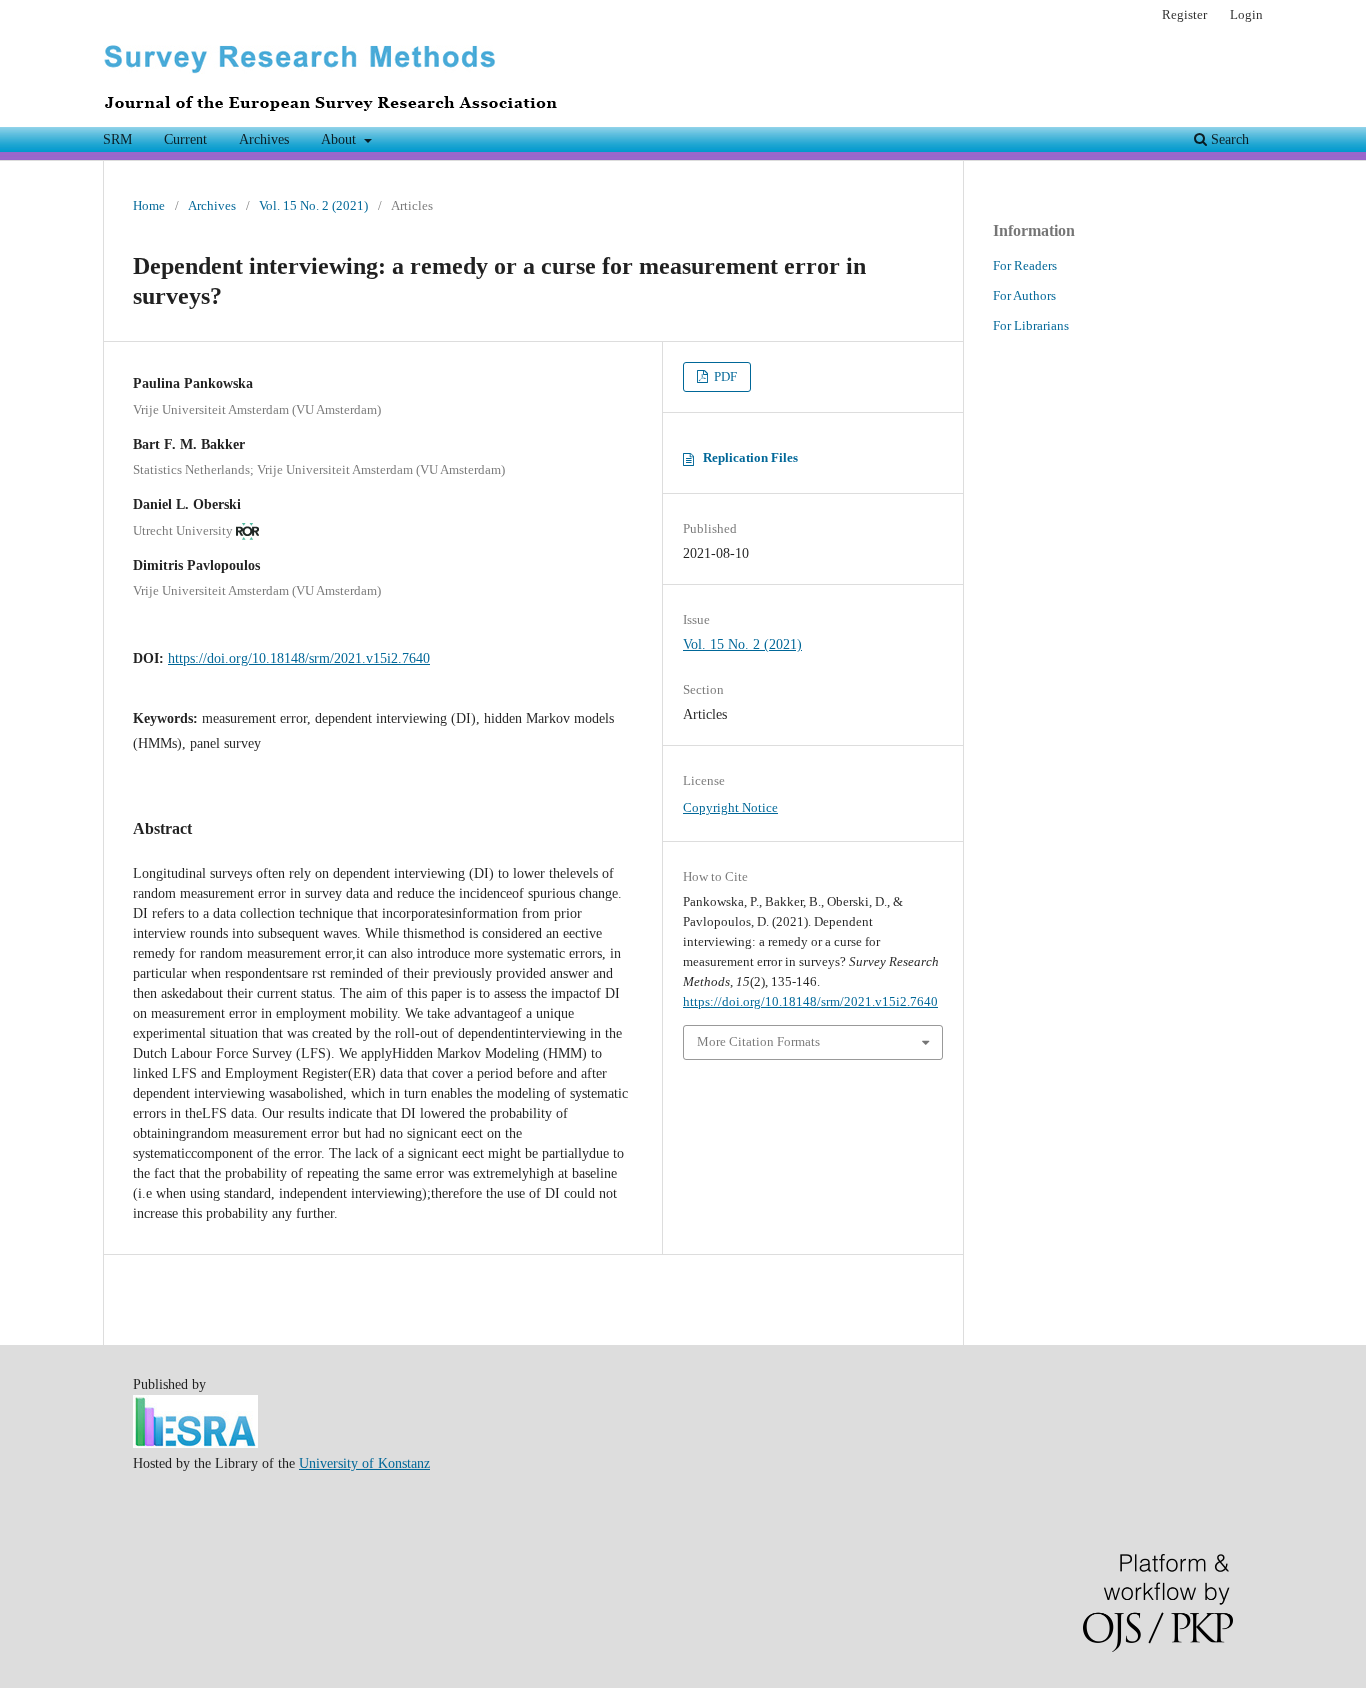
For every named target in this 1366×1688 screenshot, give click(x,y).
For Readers (1025, 265)
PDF (724, 376)
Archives (264, 139)
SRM (117, 139)
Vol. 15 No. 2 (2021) (313, 205)
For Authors (1024, 295)
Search (1228, 139)
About (340, 139)
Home (149, 205)
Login (1246, 14)
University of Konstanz (364, 1463)
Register (1184, 14)
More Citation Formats (758, 1041)
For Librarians (1031, 325)
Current (185, 139)
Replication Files (750, 457)
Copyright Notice (730, 807)
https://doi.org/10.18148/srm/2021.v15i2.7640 (299, 658)
